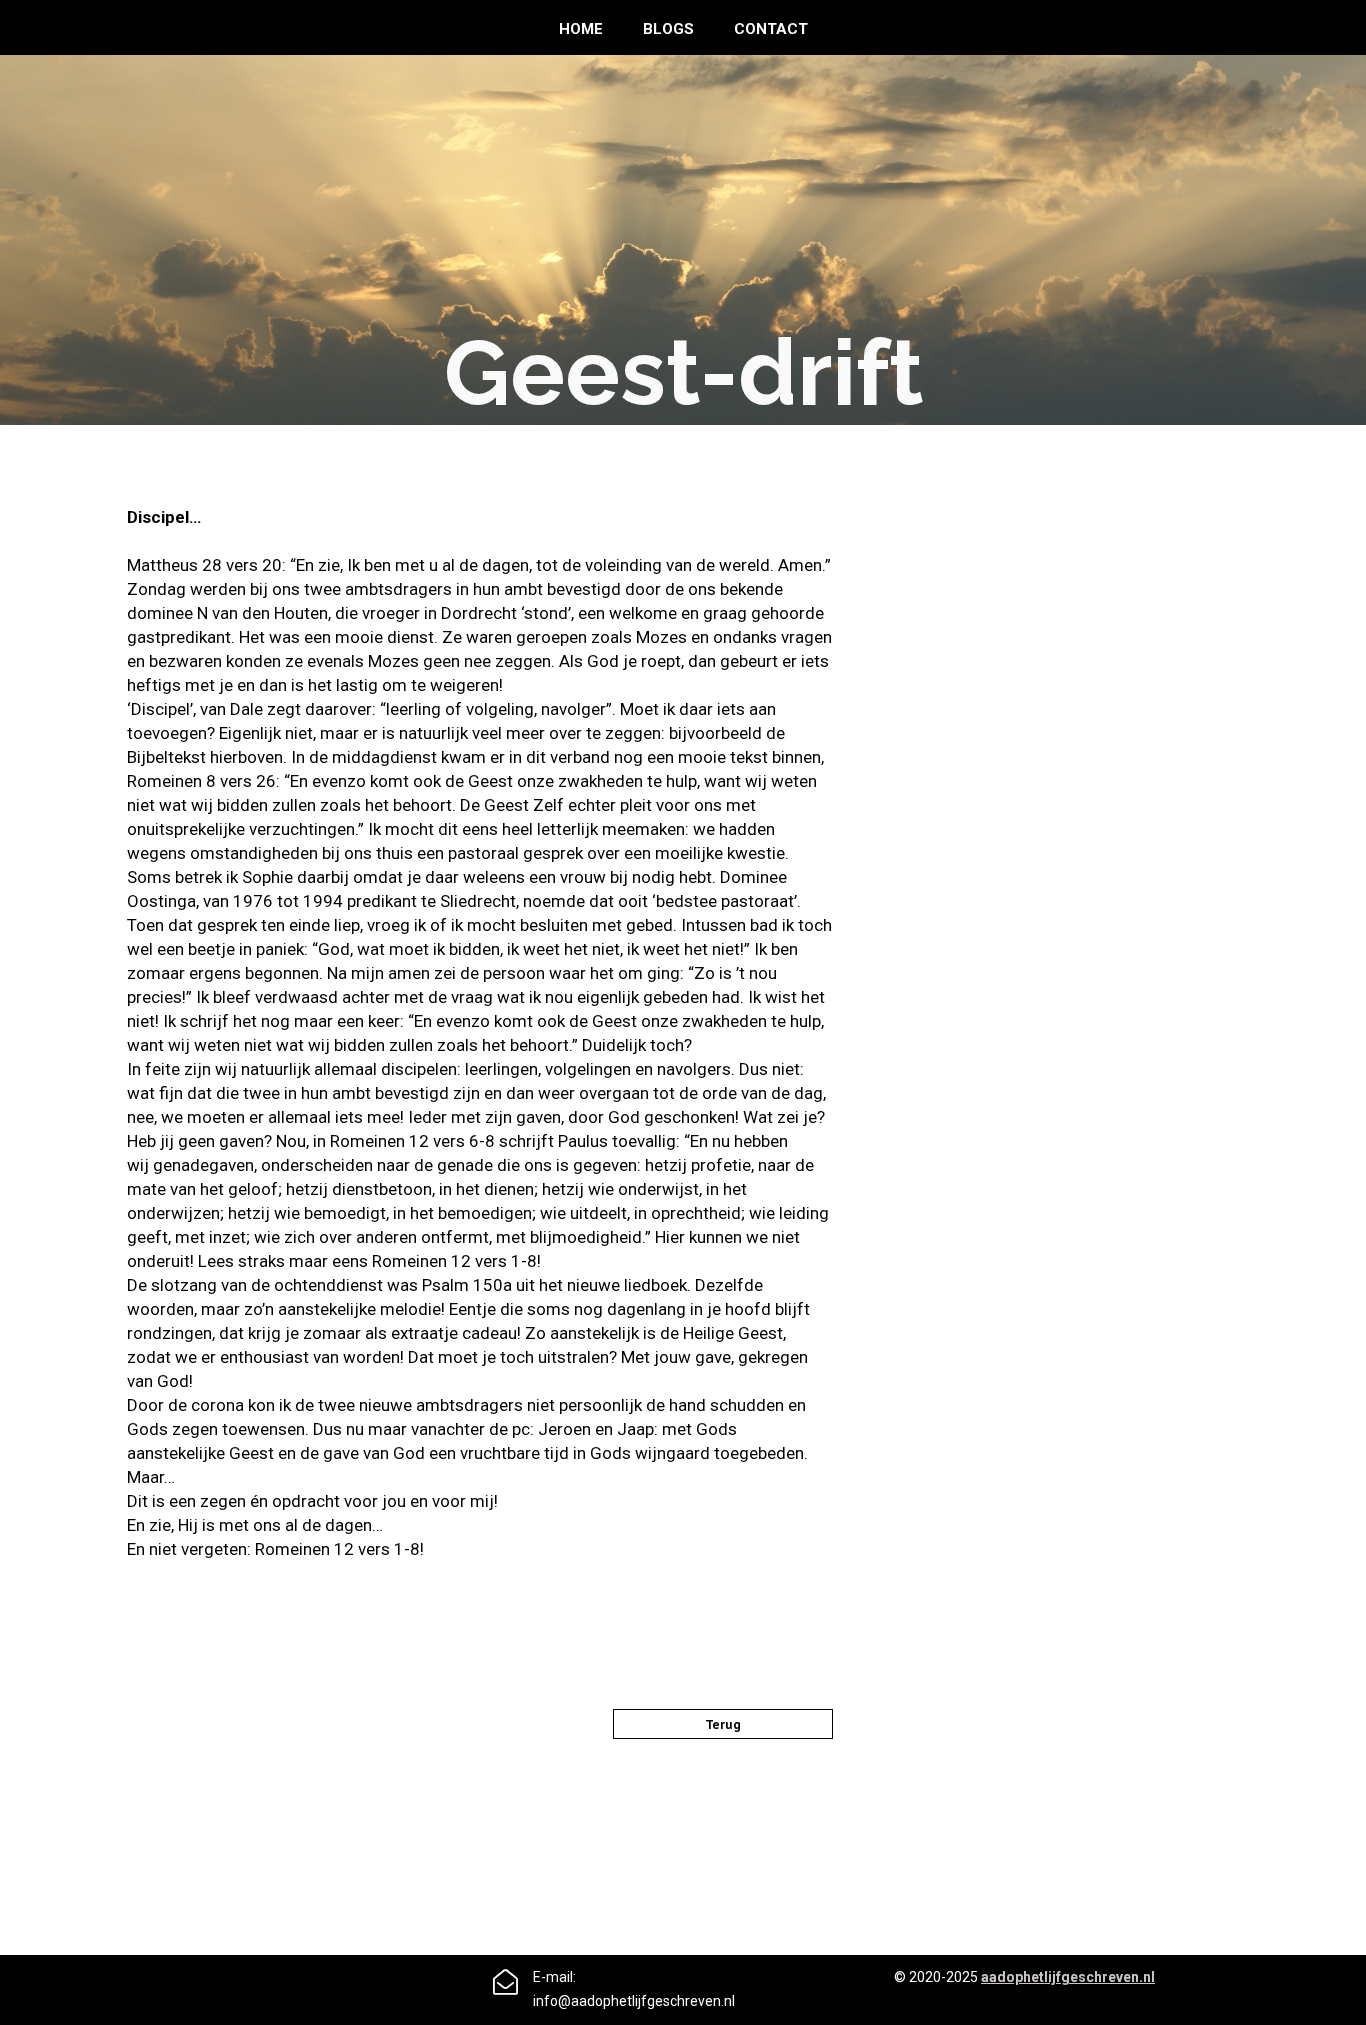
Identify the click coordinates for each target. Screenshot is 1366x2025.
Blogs (668, 29)
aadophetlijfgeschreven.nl (1068, 1977)
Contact (771, 29)
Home (581, 29)
